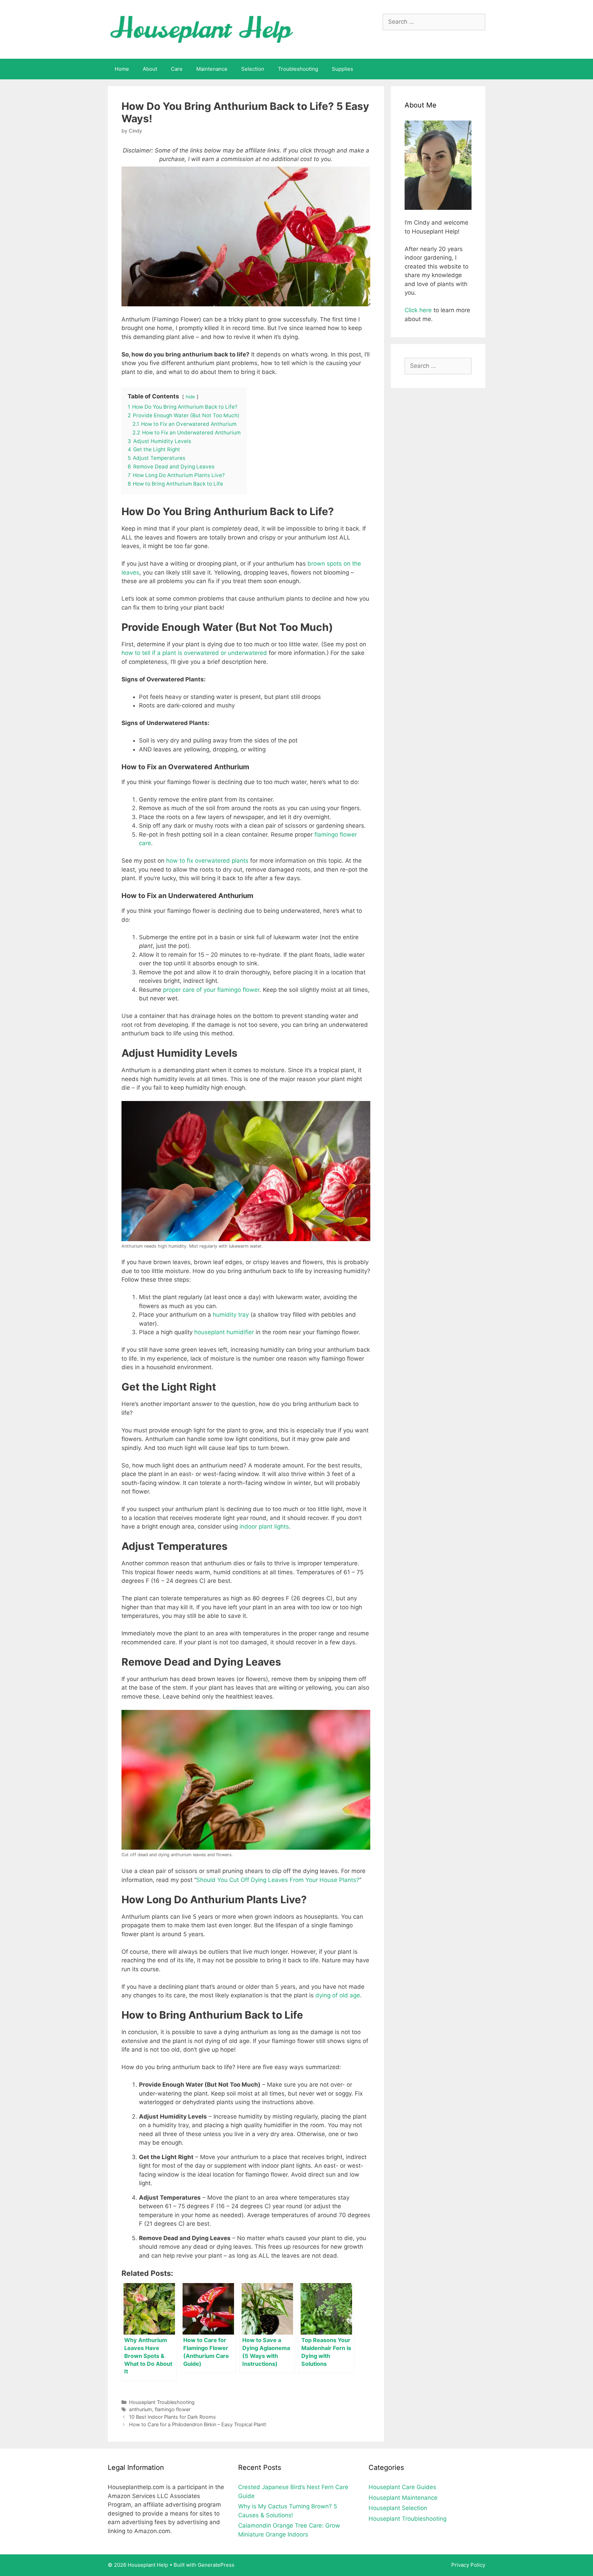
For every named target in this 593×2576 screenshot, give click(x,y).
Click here (418, 310)
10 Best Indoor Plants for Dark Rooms (172, 2417)
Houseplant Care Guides (402, 2487)
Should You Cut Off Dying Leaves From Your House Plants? (278, 1880)
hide (190, 397)
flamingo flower (173, 2409)
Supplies (342, 69)
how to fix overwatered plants (207, 861)
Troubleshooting (298, 69)
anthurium (141, 2409)
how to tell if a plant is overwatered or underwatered (194, 653)
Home (122, 69)
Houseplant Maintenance (403, 2498)
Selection (253, 69)
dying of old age (338, 1995)
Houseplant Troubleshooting (162, 2402)
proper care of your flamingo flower (211, 990)
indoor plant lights (264, 1527)
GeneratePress (216, 2565)
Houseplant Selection (398, 2508)
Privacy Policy (468, 2565)
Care (177, 69)
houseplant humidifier (224, 1332)
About (150, 69)
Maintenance (212, 69)
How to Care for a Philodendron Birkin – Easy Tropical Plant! (198, 2424)
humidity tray (231, 1315)
